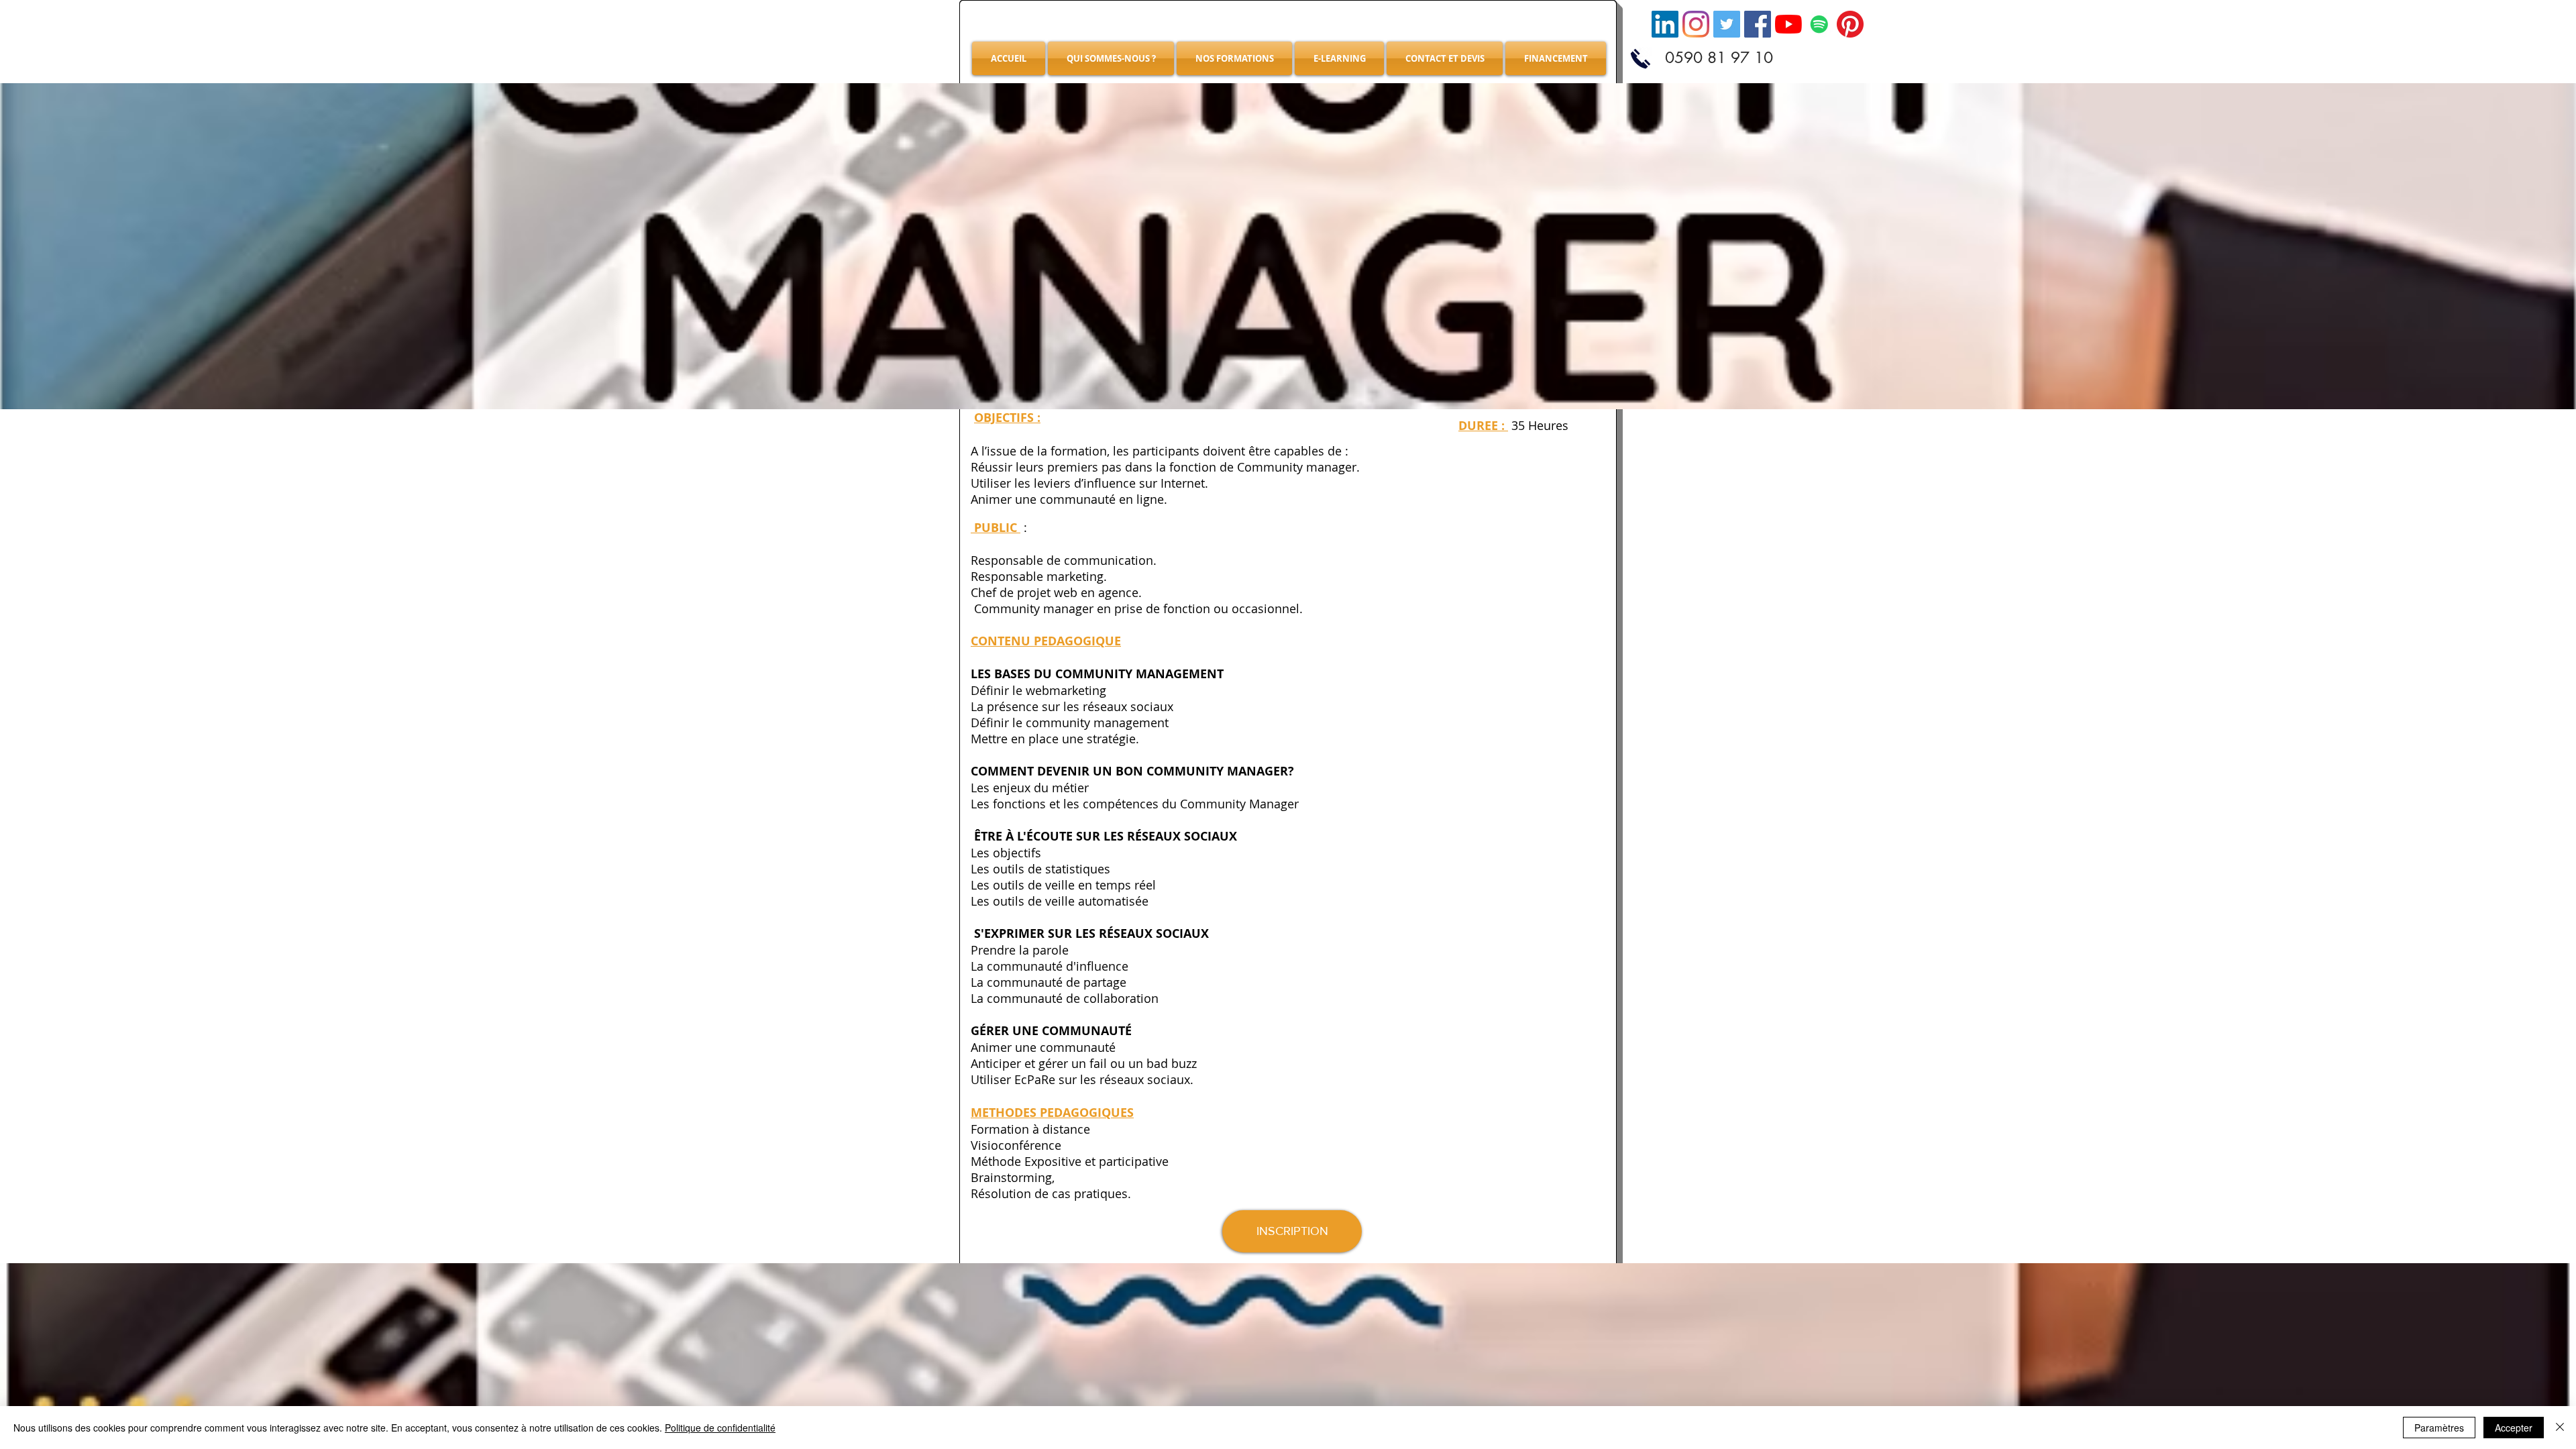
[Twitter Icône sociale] (1727, 24)
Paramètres (2439, 1428)
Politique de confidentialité (720, 1428)
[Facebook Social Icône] (1758, 24)
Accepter (2514, 1428)
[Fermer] (2560, 1428)
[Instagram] (1696, 24)
